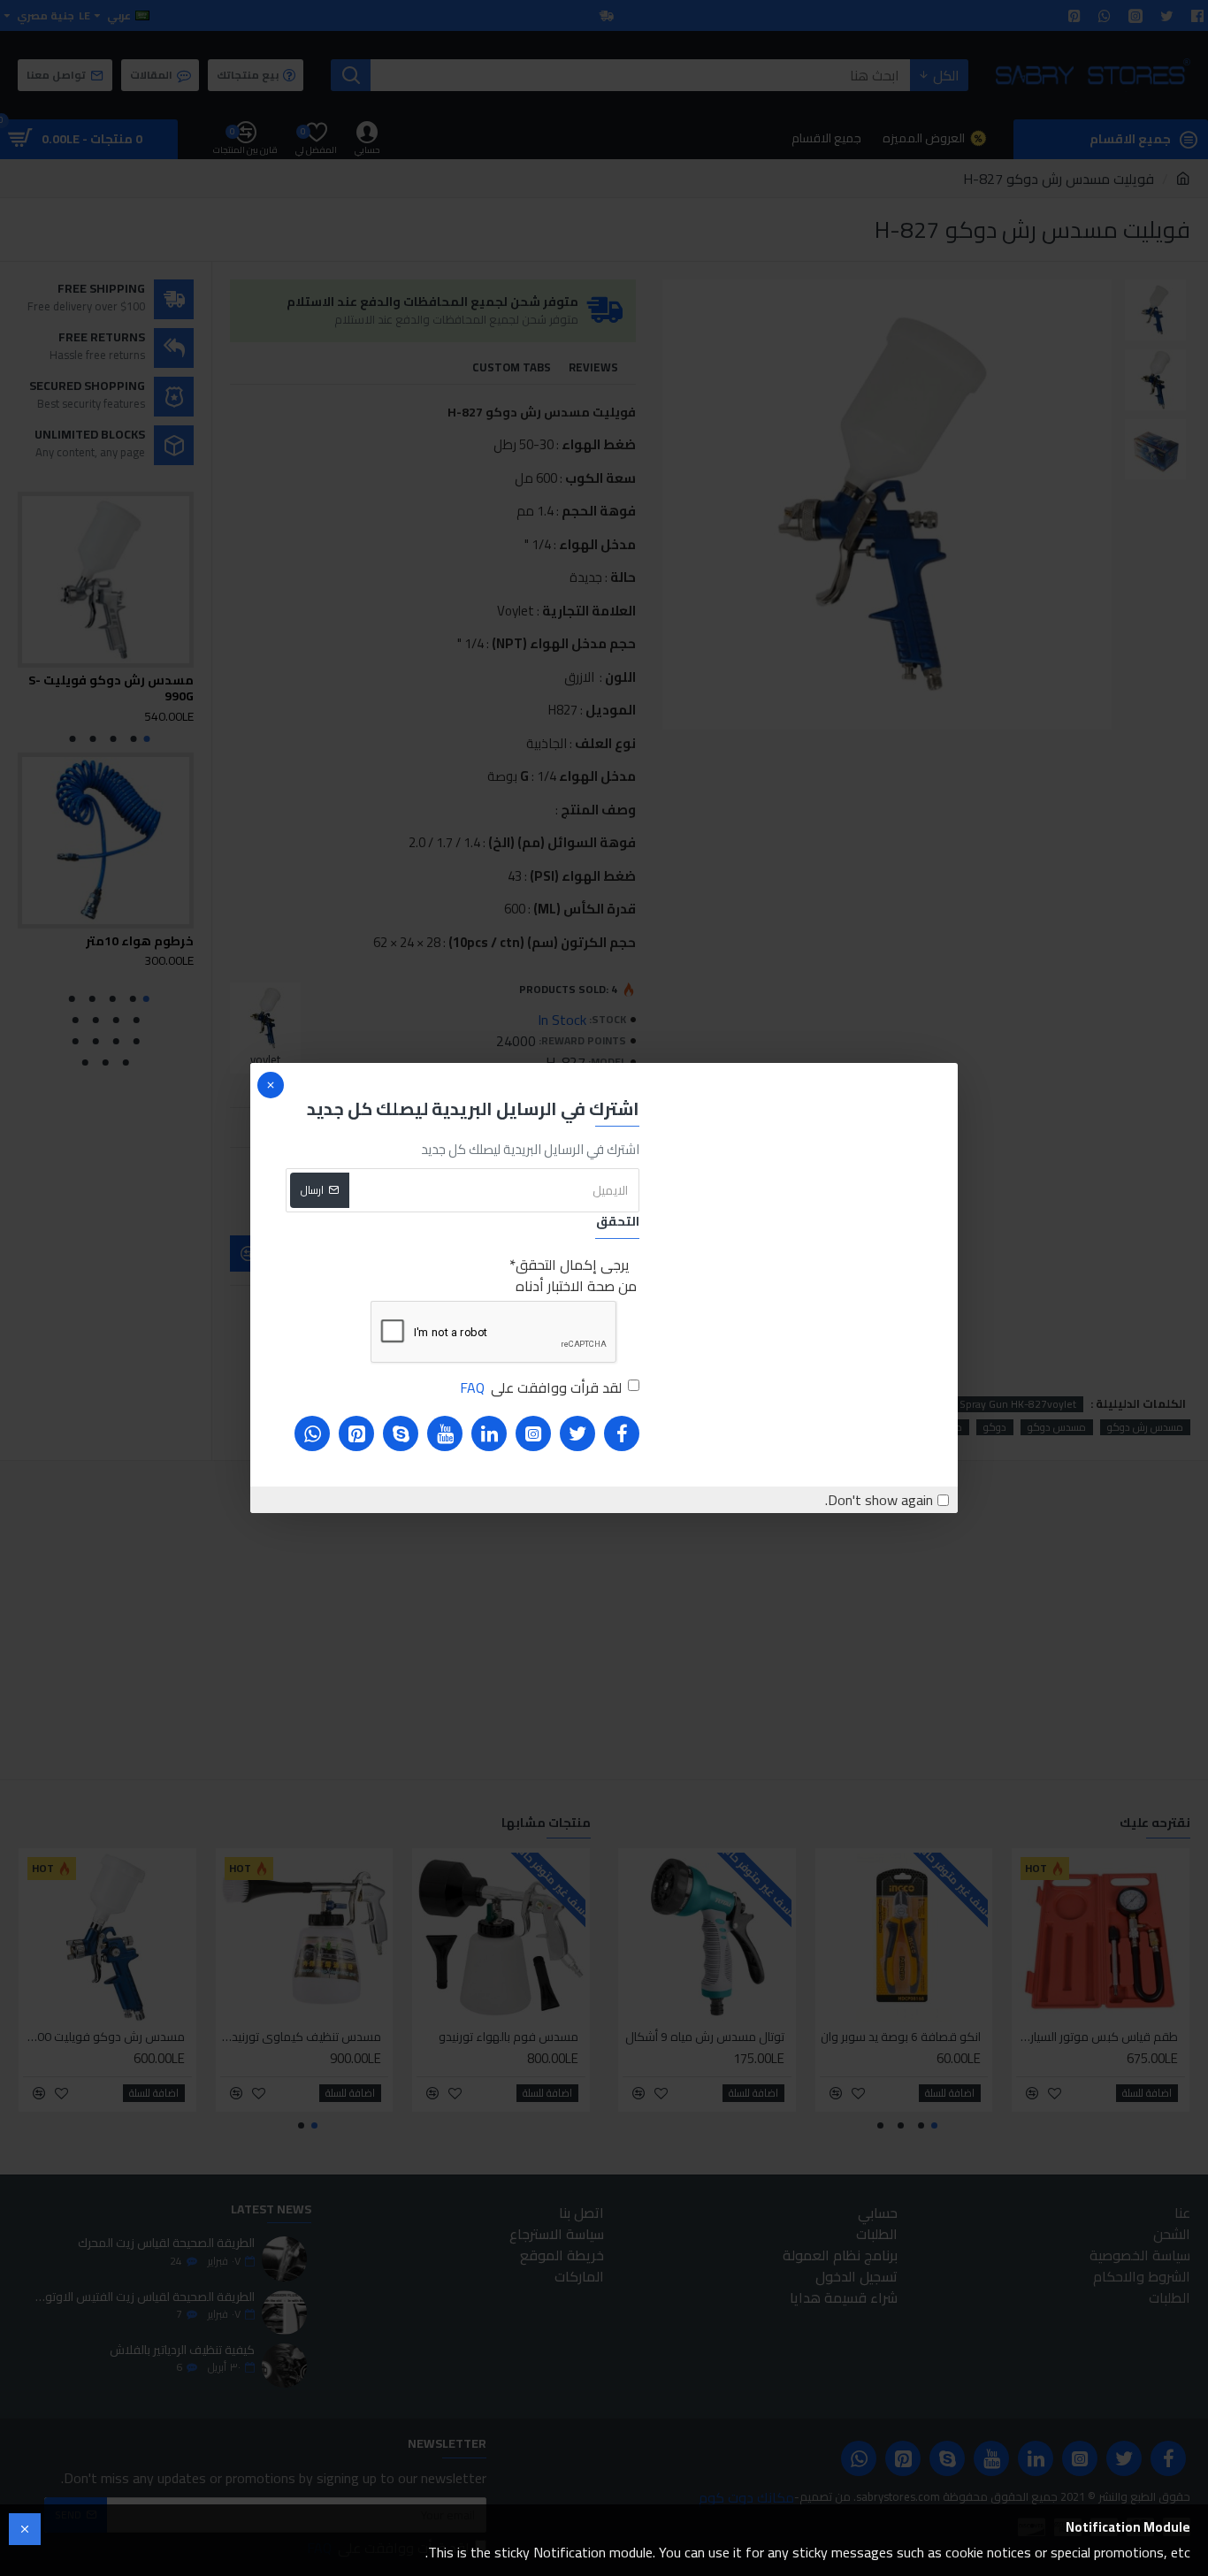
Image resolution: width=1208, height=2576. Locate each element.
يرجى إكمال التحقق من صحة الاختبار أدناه (576, 1275)
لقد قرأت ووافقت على (541, 1387)
